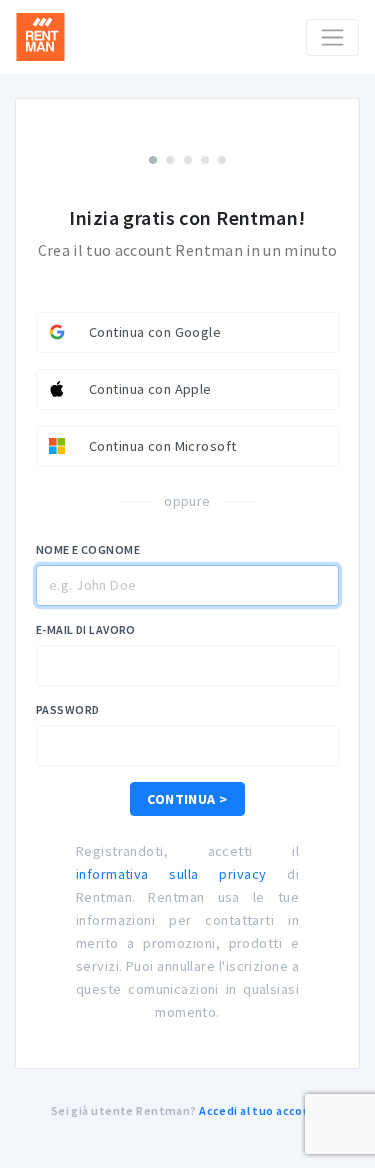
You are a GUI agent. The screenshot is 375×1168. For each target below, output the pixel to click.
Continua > (187, 799)
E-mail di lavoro (86, 629)
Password (67, 709)
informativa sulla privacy (171, 874)
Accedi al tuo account (261, 1110)
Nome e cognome (88, 549)
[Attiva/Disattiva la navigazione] (332, 37)
